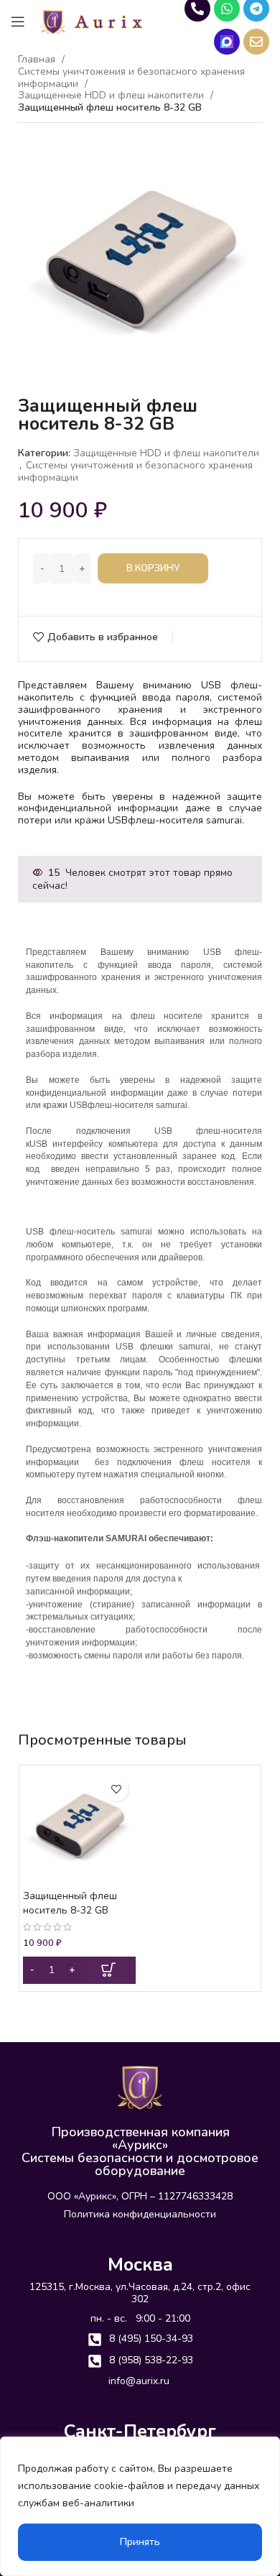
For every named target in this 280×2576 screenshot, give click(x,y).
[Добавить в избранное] (116, 1789)
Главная (38, 60)
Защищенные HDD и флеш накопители (112, 96)
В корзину (153, 568)
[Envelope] (256, 42)
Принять (140, 2542)
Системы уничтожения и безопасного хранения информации (131, 78)
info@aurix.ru (139, 2381)
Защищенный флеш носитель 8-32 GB (70, 1903)
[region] (140, 2506)
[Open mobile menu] (18, 22)
